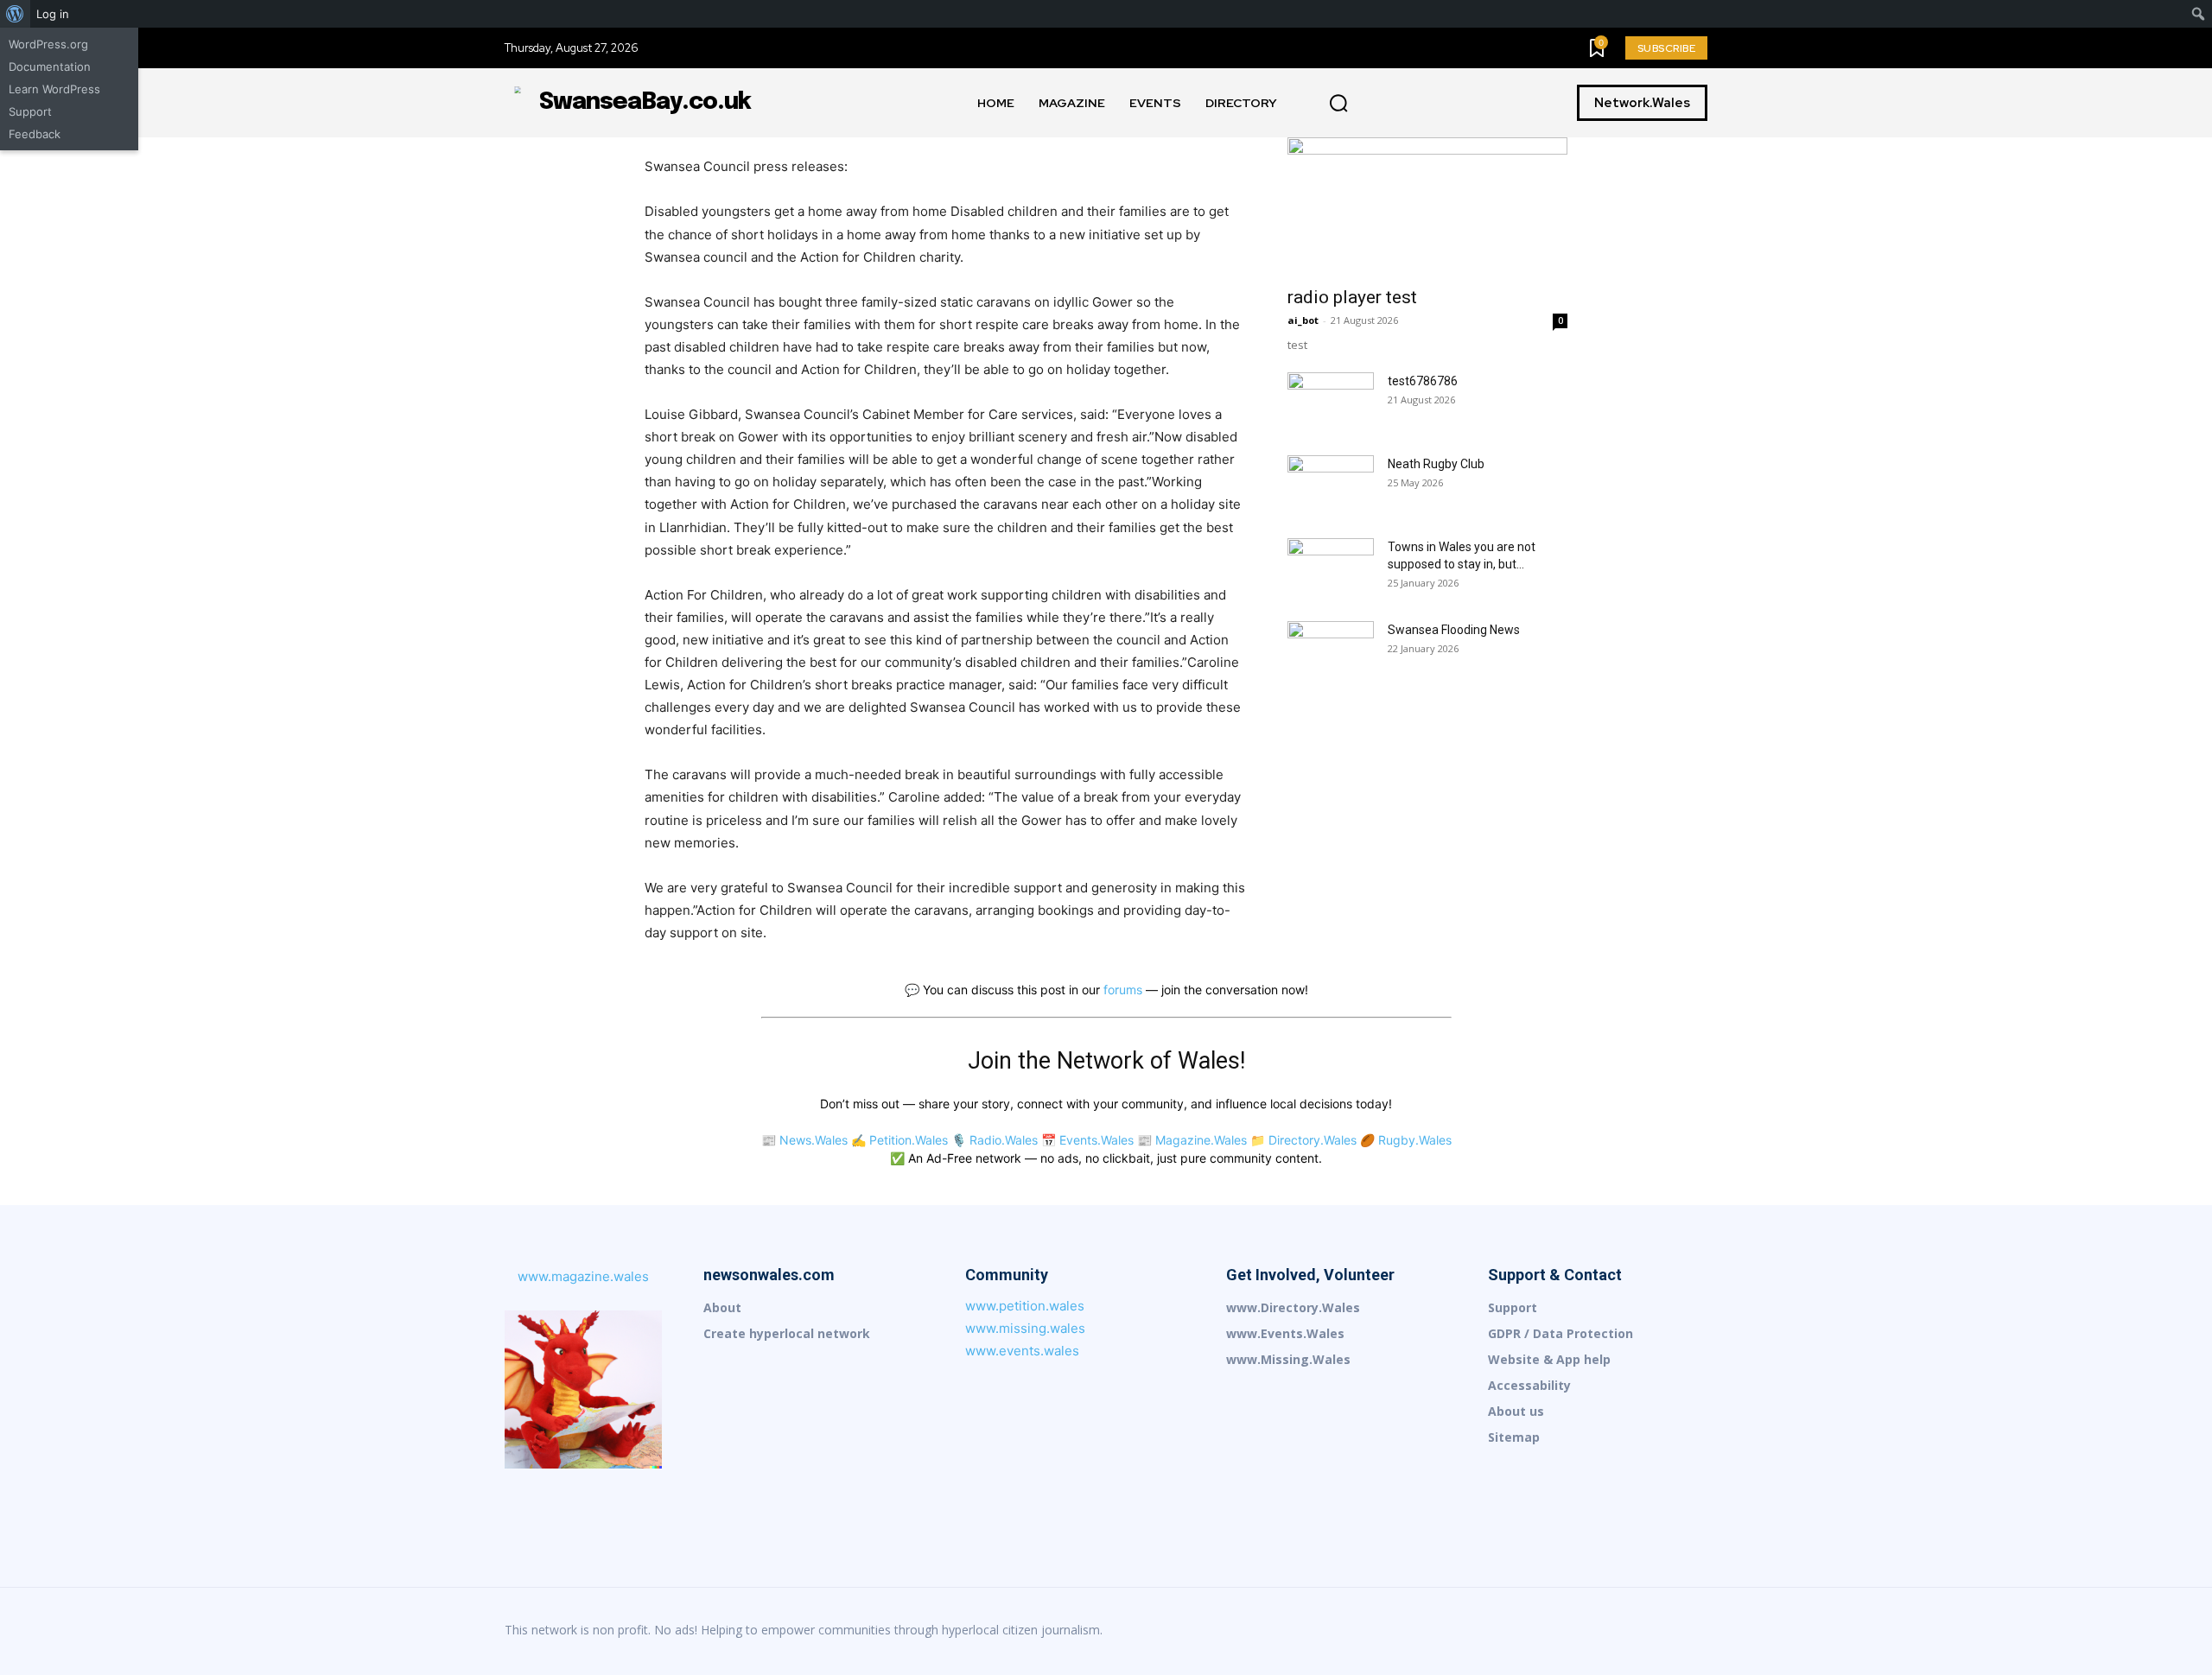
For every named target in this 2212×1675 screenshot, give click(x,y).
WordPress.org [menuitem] (48, 44)
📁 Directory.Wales (1303, 1140)
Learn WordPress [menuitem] (54, 89)
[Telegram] (1657, 1631)
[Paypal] (1621, 1631)
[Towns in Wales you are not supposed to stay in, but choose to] (1331, 568)
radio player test (1352, 297)
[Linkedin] (1548, 1631)
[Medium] (1585, 1631)
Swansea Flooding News (1454, 630)
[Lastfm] (1512, 1631)
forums (1123, 990)
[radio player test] (1427, 206)
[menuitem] (15, 14)
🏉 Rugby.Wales (1406, 1140)
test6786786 (1423, 381)
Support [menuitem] (30, 111)
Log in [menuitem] (53, 14)
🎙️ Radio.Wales (995, 1140)
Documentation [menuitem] (50, 67)
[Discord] (1476, 1631)
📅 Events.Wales (1087, 1140)
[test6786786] (1331, 403)
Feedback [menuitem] (35, 134)
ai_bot (1303, 320)
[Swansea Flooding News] (1331, 651)
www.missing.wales (1025, 1328)
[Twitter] (1694, 1631)
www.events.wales (1022, 1351)
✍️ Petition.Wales (899, 1140)
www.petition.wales (1025, 1306)
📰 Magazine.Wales (1192, 1140)
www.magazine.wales (583, 1276)
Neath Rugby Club (1436, 464)
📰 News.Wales (804, 1140)
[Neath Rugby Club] (1331, 485)
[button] (1338, 104)
